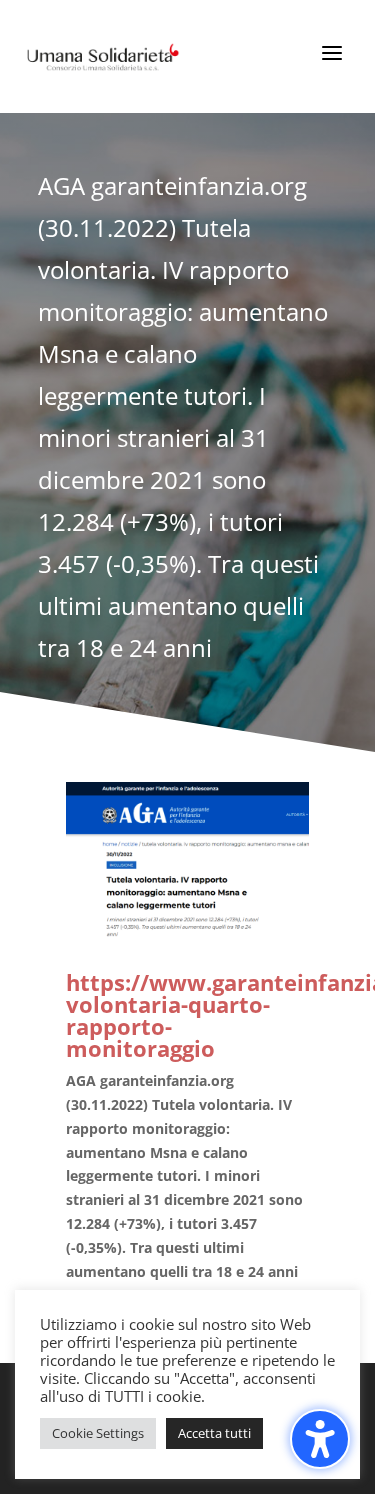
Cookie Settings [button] (98, 1433)
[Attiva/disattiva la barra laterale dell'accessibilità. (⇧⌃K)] (320, 1439)
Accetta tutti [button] (214, 1433)
